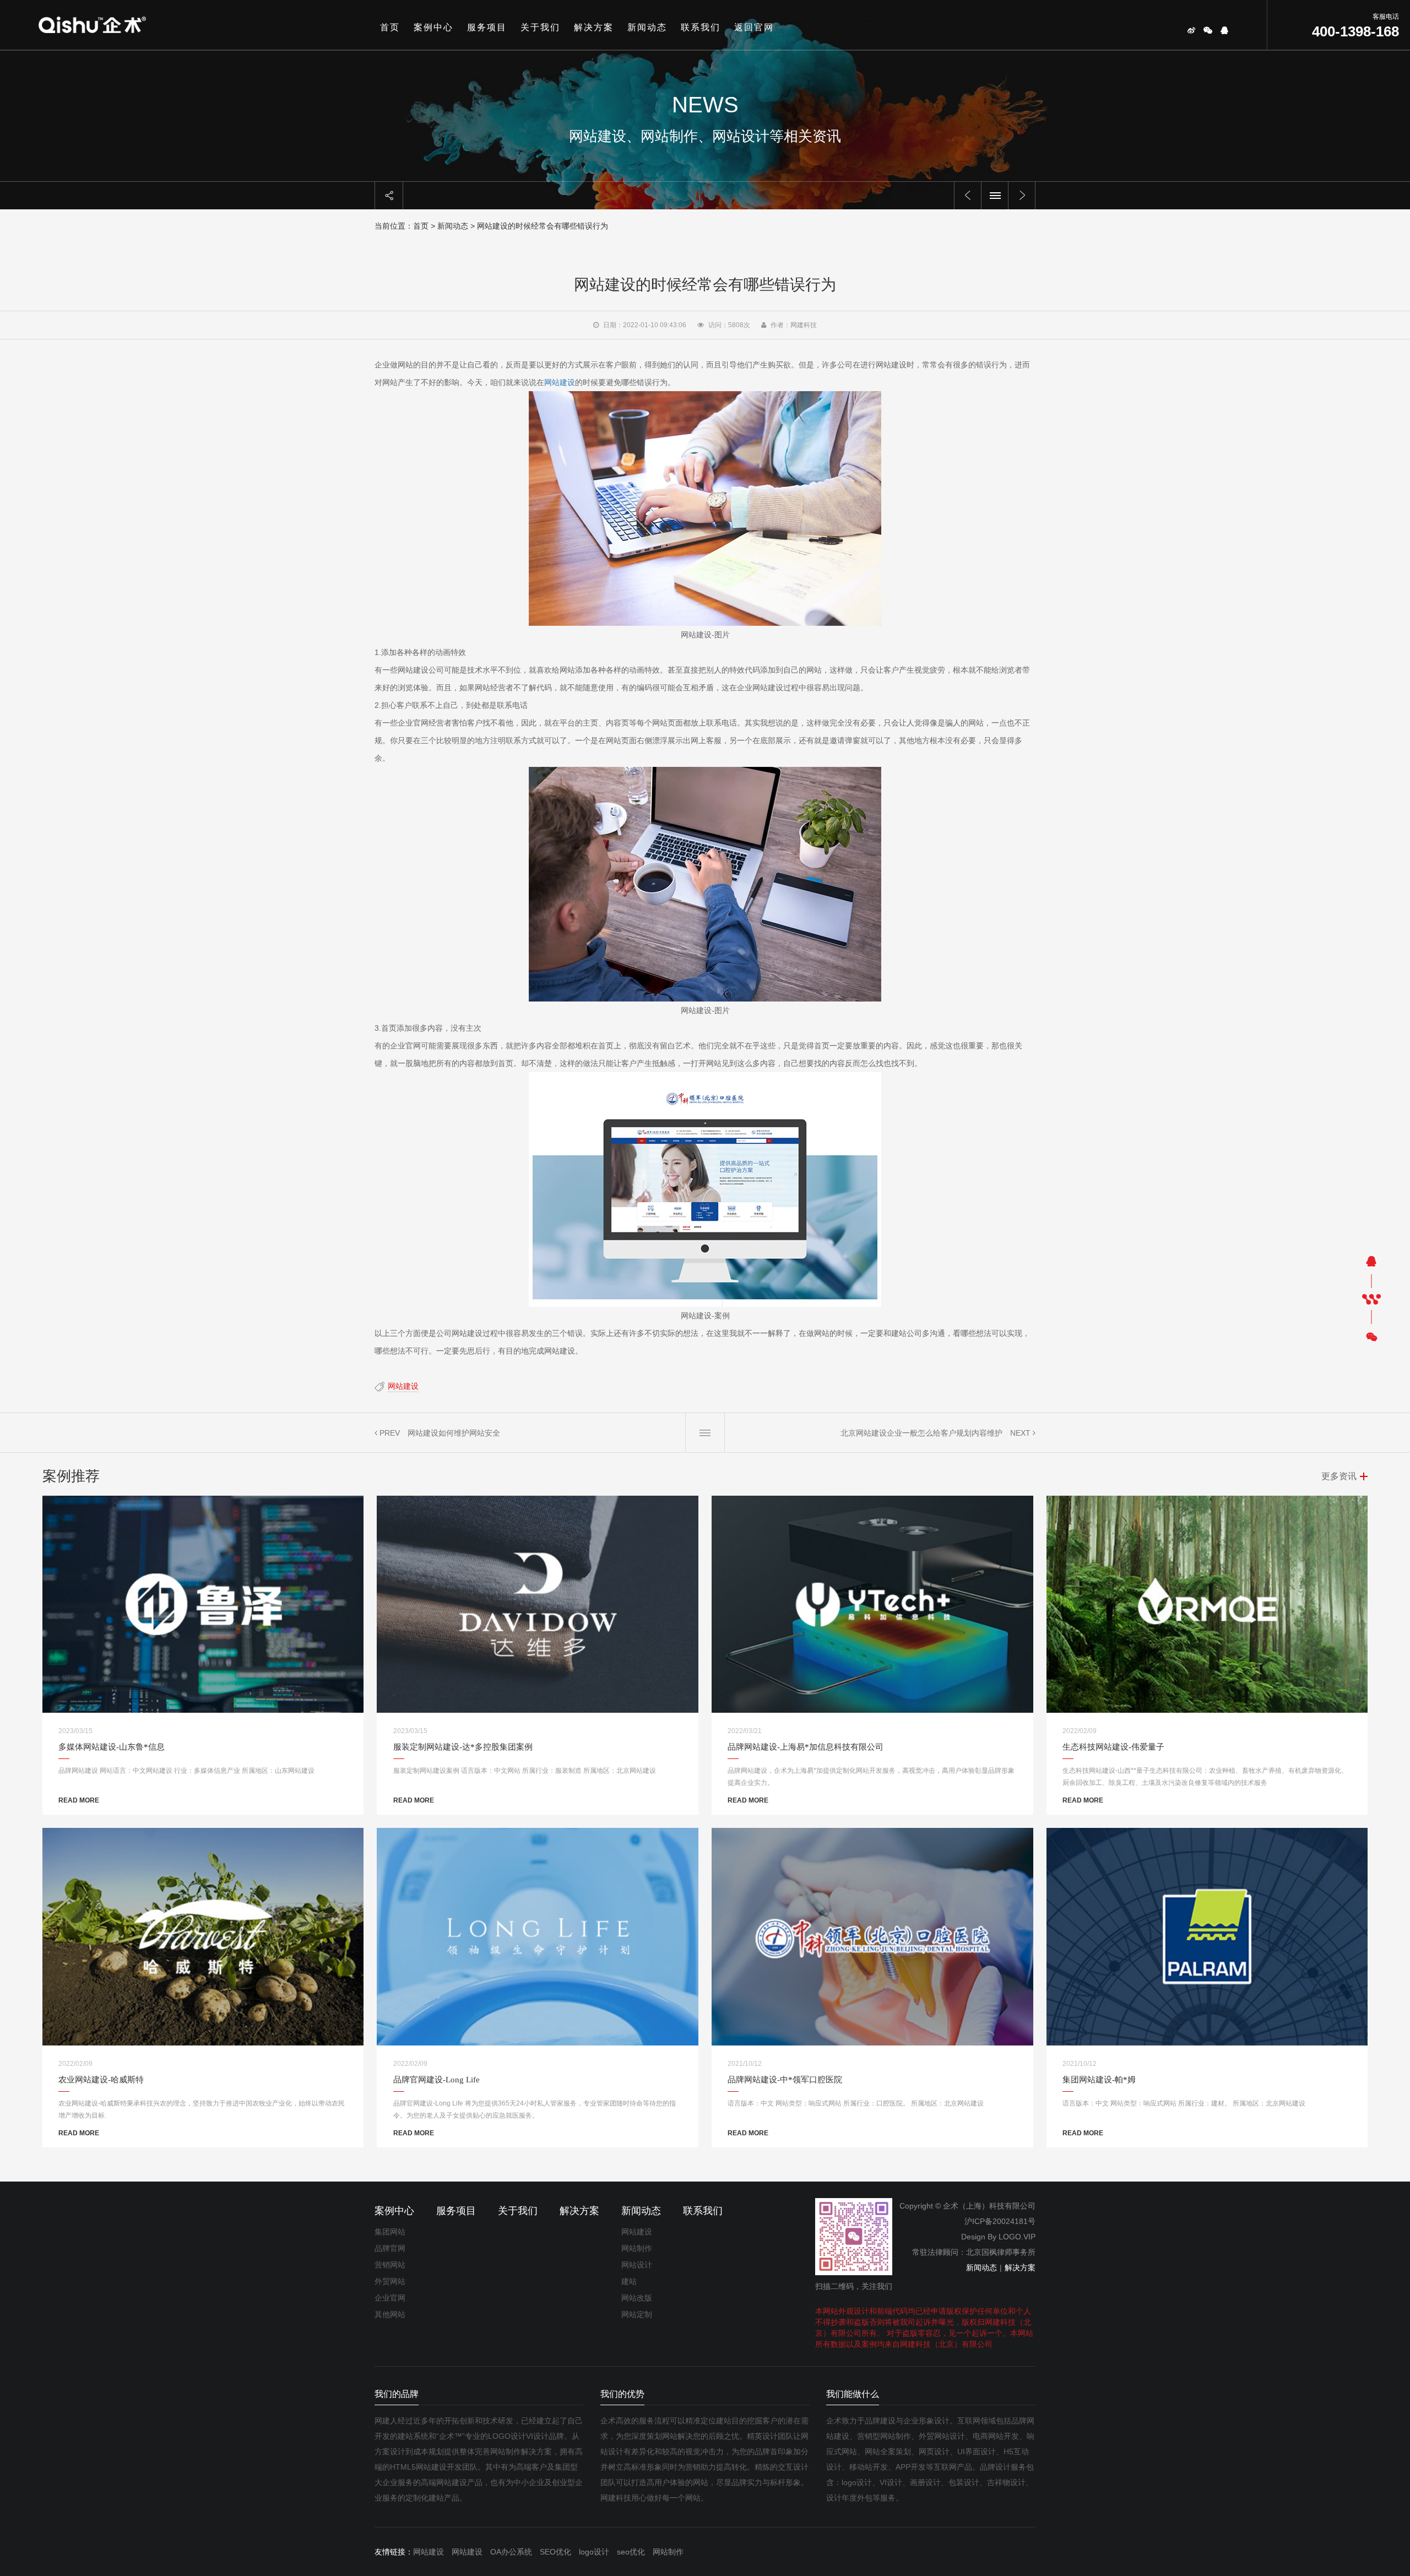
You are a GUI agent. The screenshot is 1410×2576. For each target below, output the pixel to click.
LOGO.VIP (1017, 2237)
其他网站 (390, 2314)
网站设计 (637, 2265)
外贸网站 (390, 2281)
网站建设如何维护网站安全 (454, 1433)
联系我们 (701, 27)
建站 (629, 2281)
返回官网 (754, 27)
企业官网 (390, 2298)
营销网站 (390, 2265)
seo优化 (631, 2552)
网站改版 (637, 2298)
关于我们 (540, 27)
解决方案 (594, 27)
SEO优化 (555, 2552)
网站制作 (637, 2248)
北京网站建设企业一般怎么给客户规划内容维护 (921, 1433)
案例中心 (433, 27)
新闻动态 (647, 27)
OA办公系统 (511, 2552)
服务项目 (487, 27)
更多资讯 (1339, 1476)
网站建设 (560, 382)
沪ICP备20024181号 (1000, 2221)
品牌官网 (390, 2248)
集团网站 (390, 2232)
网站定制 (637, 2314)
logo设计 (594, 2552)
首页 (390, 27)
